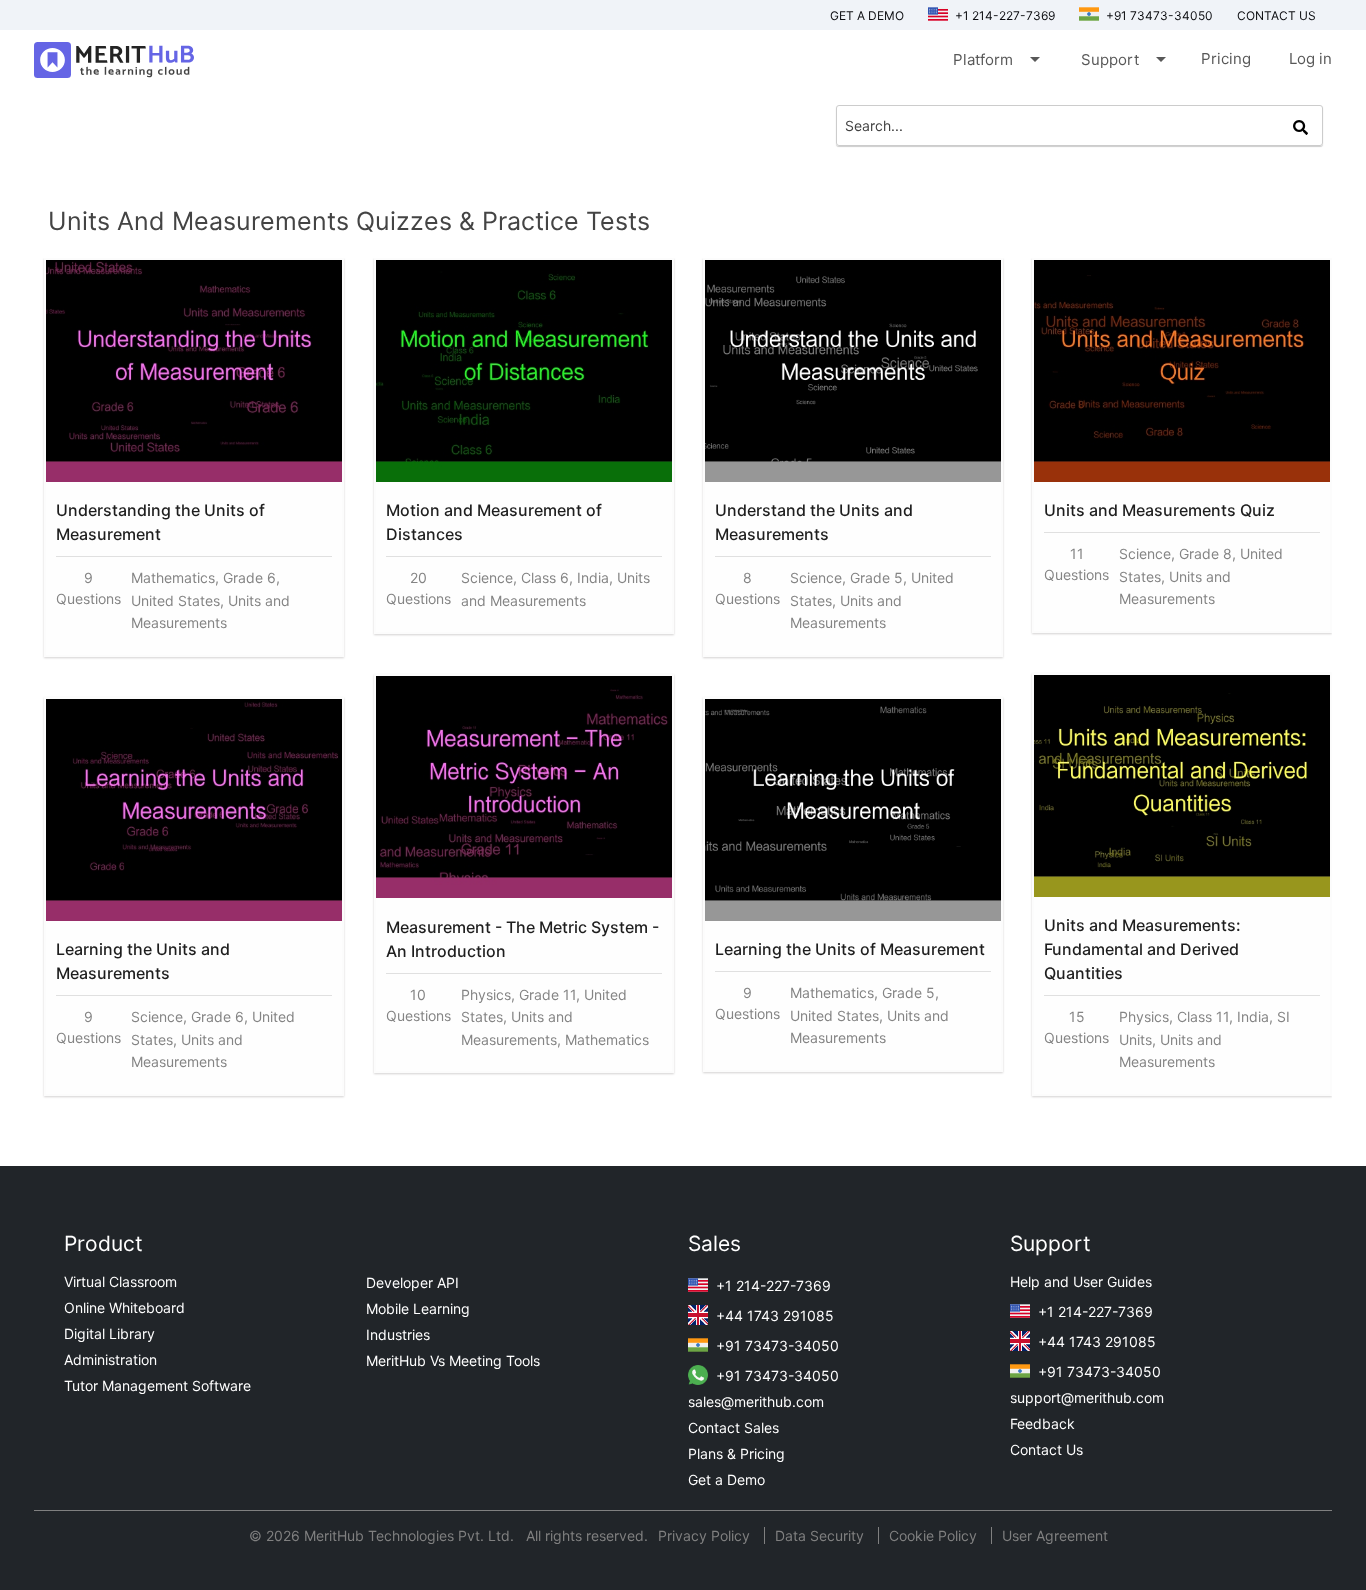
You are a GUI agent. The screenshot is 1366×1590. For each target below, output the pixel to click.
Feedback (1042, 1423)
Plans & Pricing (736, 1453)
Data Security (821, 1535)
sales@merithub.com (756, 1401)
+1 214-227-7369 (1003, 15)
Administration (110, 1359)
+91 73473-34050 (1158, 15)
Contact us (1276, 15)
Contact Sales (733, 1427)
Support (1122, 59)
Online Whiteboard (124, 1307)
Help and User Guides (1081, 1281)
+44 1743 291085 (773, 1315)
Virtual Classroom (120, 1281)
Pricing (1226, 58)
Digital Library (109, 1333)
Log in (1310, 58)
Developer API (412, 1282)
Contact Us (1046, 1449)
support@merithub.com (1087, 1397)
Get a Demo (867, 15)
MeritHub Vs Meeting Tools (453, 1360)
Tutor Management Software (157, 1385)
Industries (398, 1334)
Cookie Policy (933, 1535)
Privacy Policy (706, 1535)
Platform (995, 59)
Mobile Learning (418, 1308)
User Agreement (1055, 1535)
